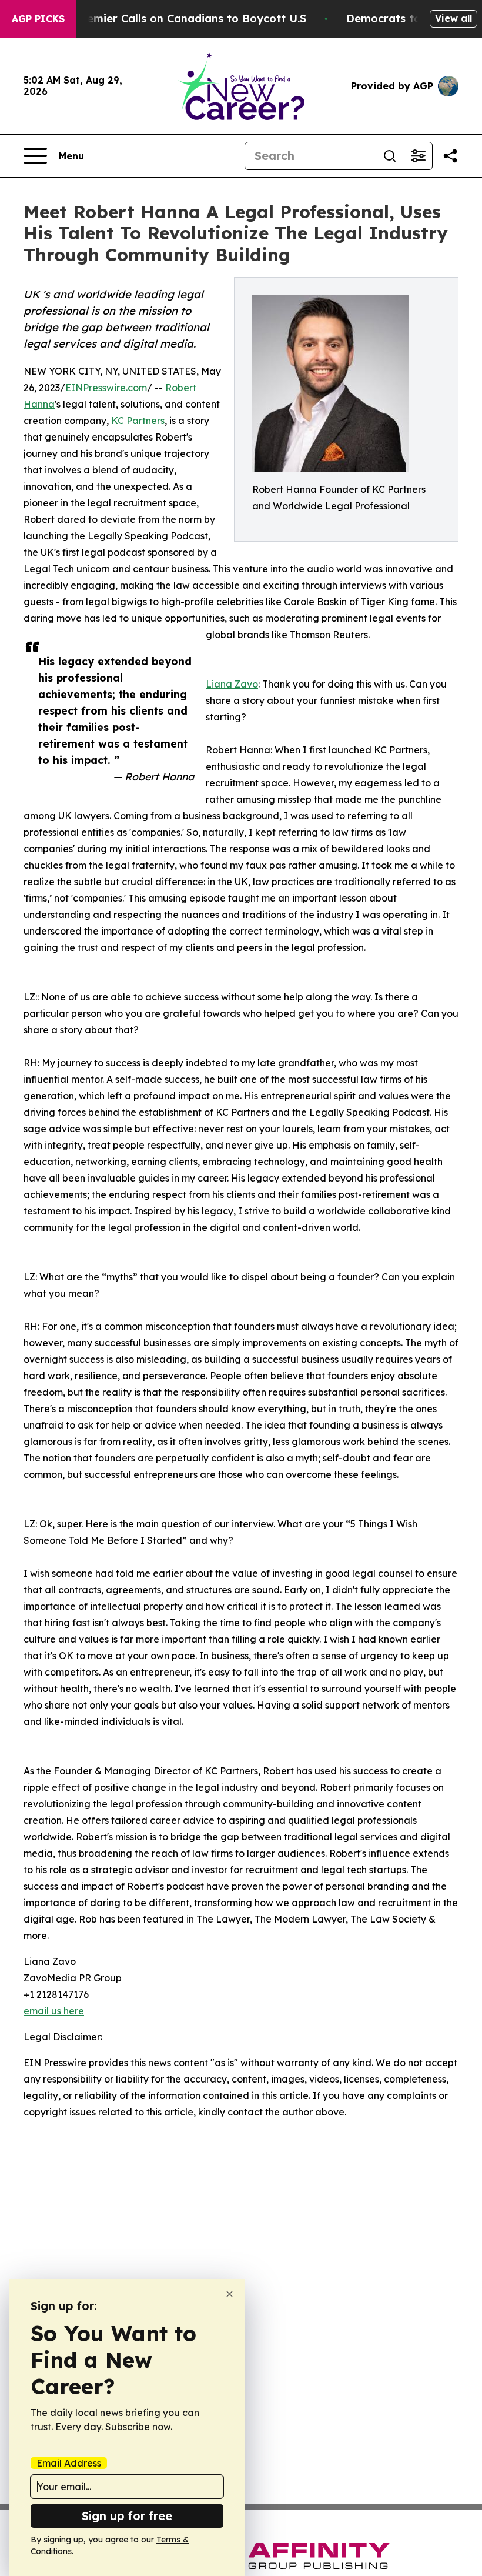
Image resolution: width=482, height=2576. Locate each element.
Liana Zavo (232, 684)
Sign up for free (127, 2516)
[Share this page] (450, 156)
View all (453, 18)
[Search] (390, 156)
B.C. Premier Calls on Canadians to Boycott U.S (179, 19)
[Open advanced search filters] (418, 156)
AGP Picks (38, 19)
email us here (54, 2011)
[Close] (230, 2294)
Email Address (69, 2463)
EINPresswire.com (106, 388)
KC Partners (138, 421)
